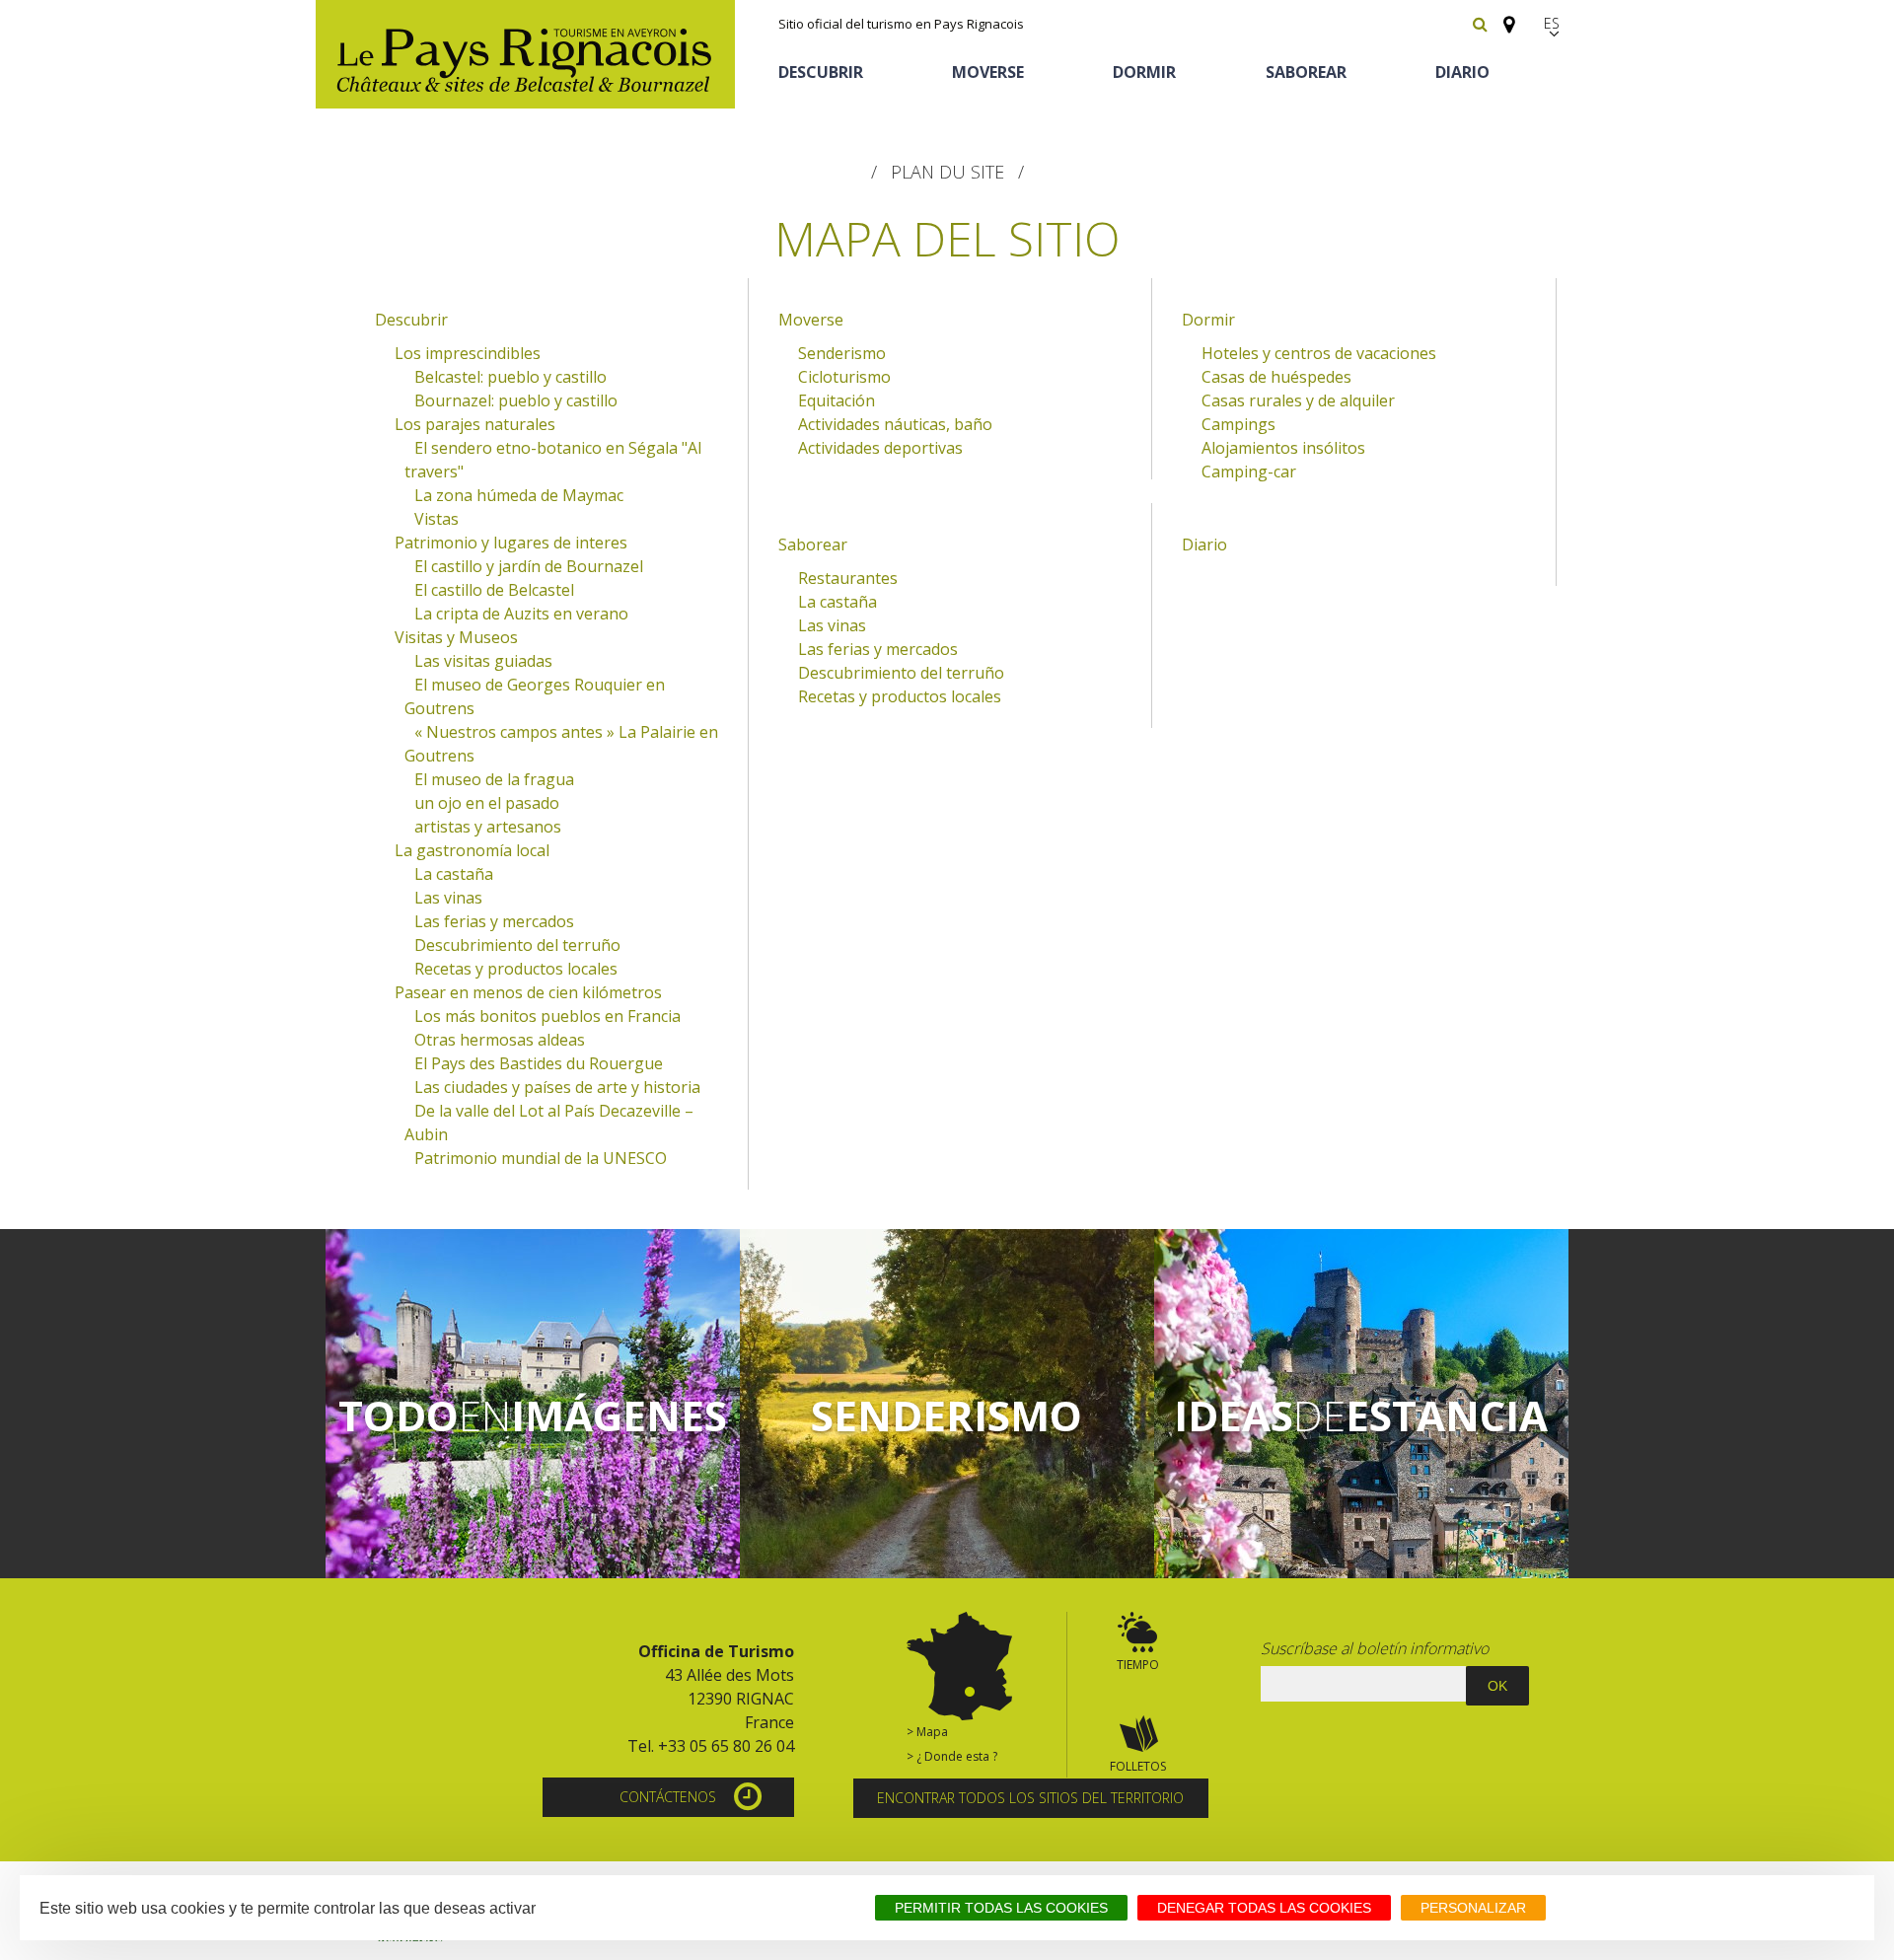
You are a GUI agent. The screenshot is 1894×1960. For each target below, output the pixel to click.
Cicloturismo (844, 377)
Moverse (988, 72)
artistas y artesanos (488, 827)
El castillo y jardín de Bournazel (529, 566)
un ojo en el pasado (487, 803)
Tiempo (1138, 1665)
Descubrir (821, 72)
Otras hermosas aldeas (500, 1040)
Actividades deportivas (880, 448)
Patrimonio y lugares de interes (511, 543)
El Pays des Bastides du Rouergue (539, 1063)
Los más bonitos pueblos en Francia (547, 1016)
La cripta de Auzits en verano (521, 614)
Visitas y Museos (456, 637)
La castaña (454, 874)
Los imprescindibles (468, 353)
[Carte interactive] (1503, 16)
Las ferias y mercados (494, 921)
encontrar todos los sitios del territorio (1030, 1798)
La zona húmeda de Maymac (519, 495)
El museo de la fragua (494, 779)
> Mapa (927, 1732)
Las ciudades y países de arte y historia (557, 1087)
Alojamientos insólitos (1283, 448)
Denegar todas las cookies (1264, 1908)
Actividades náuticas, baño (895, 424)
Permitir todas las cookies (1001, 1908)
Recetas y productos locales (516, 969)
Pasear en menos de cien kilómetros (528, 992)
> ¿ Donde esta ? (952, 1756)
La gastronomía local (472, 850)
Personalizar (1473, 1908)
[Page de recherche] (1480, 24)
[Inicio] (525, 54)
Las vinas (448, 898)
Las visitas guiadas (483, 661)
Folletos (1138, 1766)
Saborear (1306, 72)
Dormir (1144, 72)
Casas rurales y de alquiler (1298, 400)
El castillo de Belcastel (494, 590)
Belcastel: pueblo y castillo (510, 377)
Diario (1462, 72)
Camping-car (1249, 472)
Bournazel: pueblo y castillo (516, 400)
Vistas (437, 519)
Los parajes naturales (475, 424)
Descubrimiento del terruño (517, 945)
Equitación (837, 400)
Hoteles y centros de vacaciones (1319, 353)
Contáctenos (668, 1797)
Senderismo (842, 353)
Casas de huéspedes (1276, 377)
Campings (1238, 424)
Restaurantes (848, 578)
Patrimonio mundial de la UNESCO (541, 1158)
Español (1554, 23)
